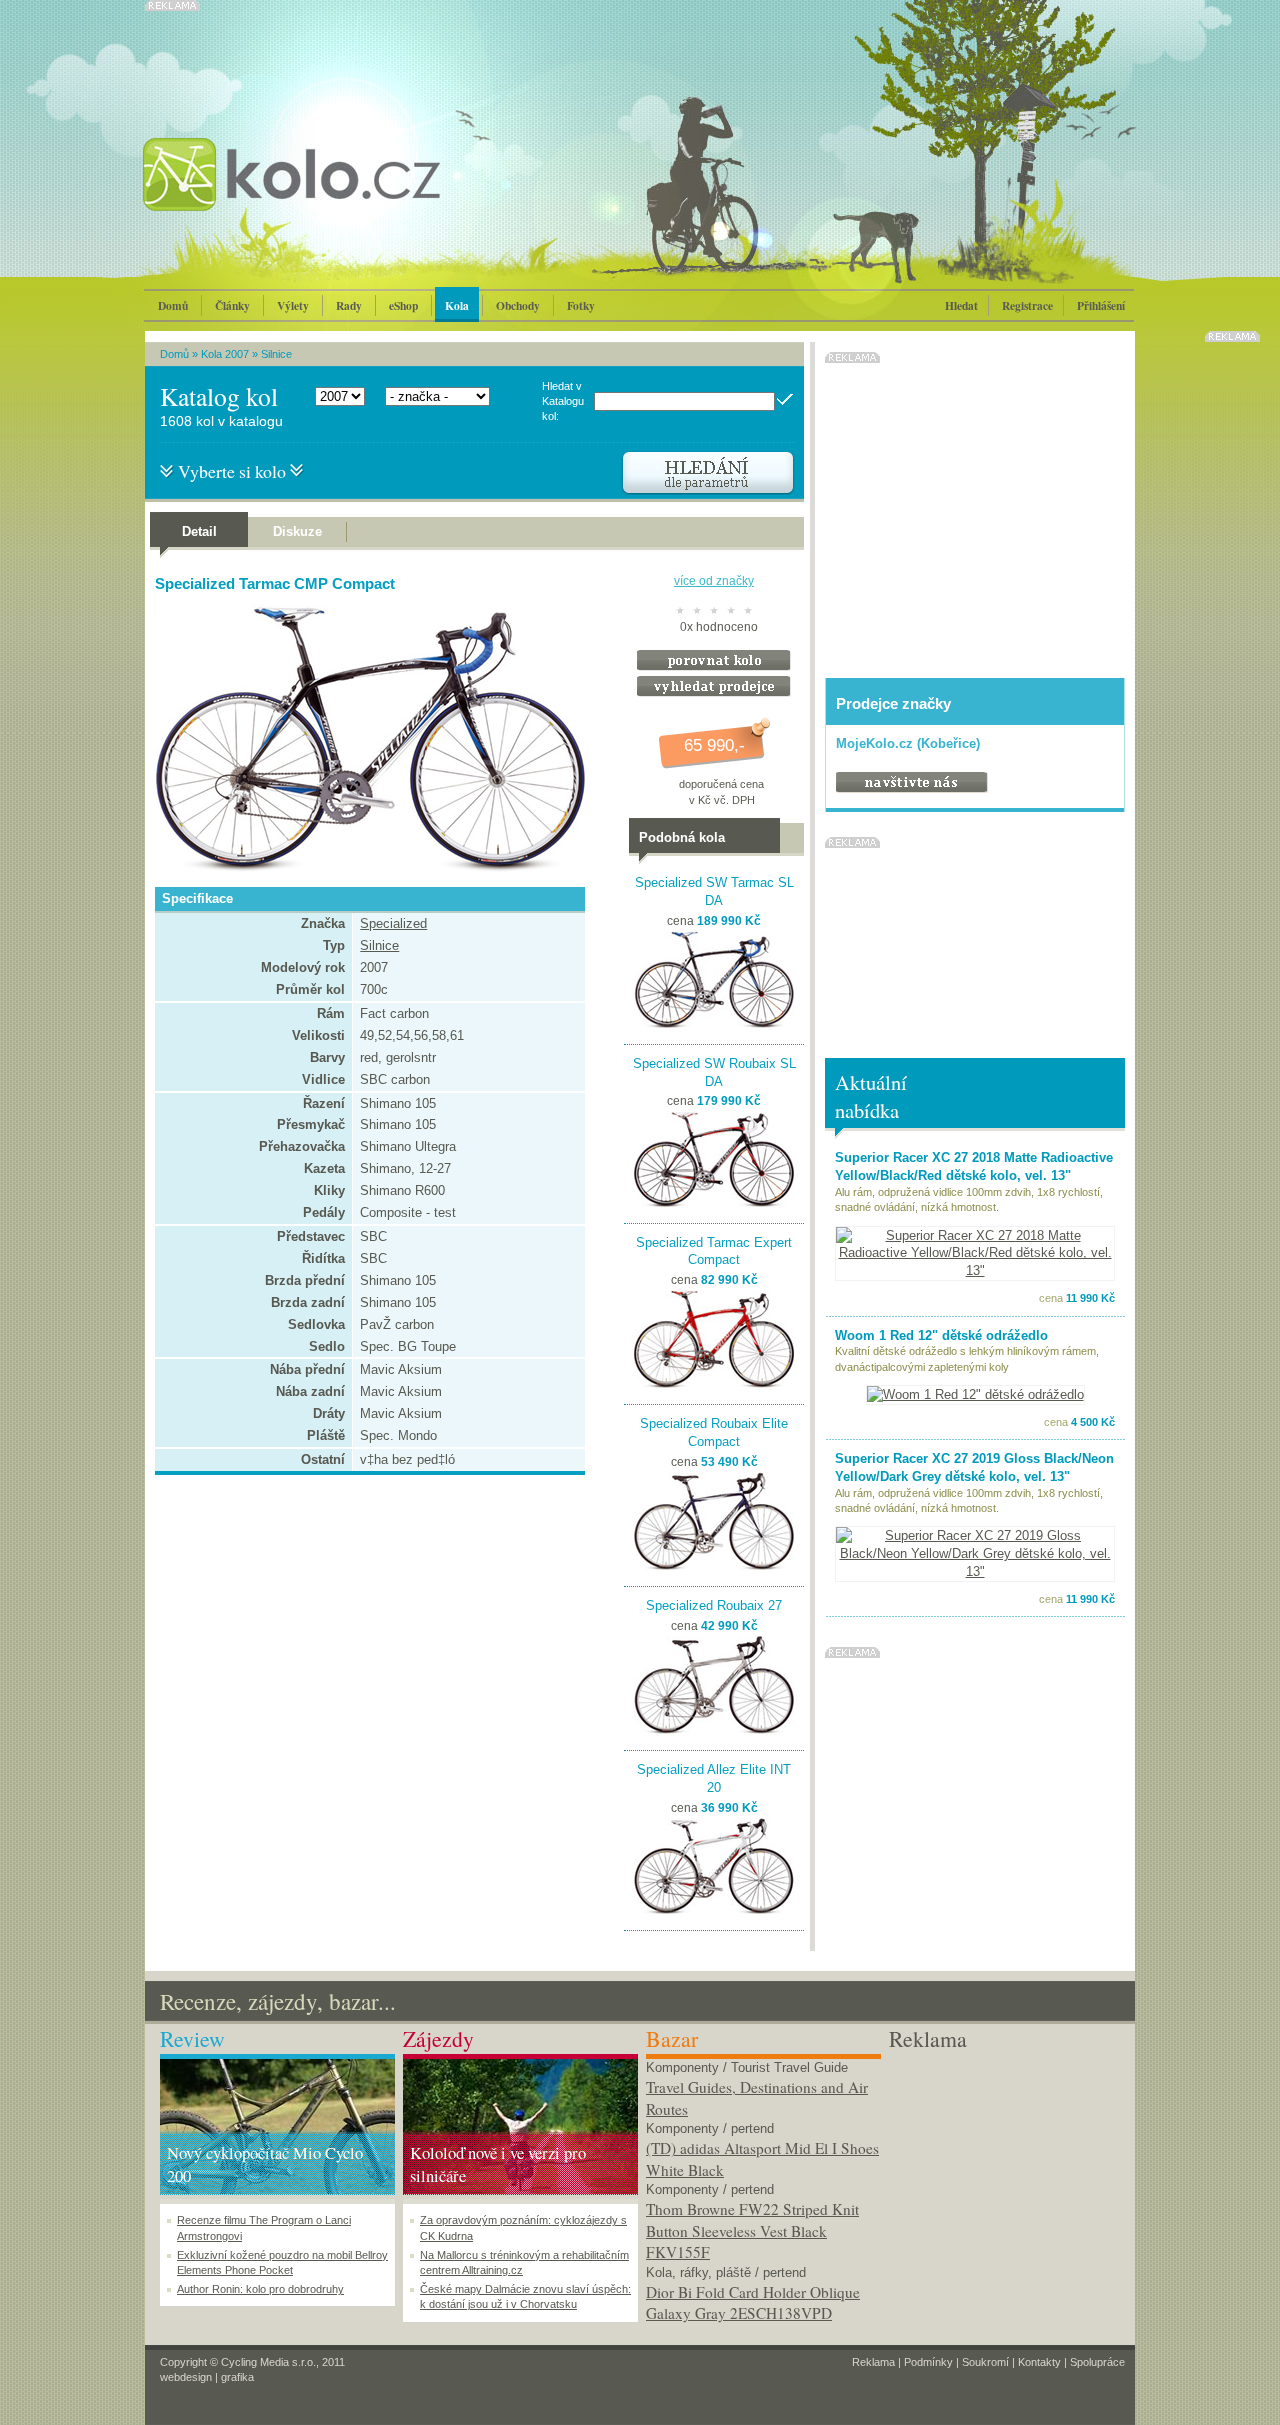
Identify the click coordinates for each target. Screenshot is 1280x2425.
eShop (403, 305)
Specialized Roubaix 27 (714, 1605)
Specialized (393, 923)
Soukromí (985, 2362)
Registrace (1027, 305)
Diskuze (297, 531)
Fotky (581, 305)
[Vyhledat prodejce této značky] (714, 692)
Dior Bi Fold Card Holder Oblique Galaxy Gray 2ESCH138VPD (753, 2303)
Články (232, 305)
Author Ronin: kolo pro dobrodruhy (260, 2289)
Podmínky (928, 2362)
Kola (457, 305)
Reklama (873, 2362)
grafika (237, 2377)
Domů (173, 305)
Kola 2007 (225, 354)
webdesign (186, 2377)
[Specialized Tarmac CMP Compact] (365, 868)
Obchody (518, 305)
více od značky (714, 581)
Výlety (293, 305)
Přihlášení (1101, 305)
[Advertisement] (1006, 2179)
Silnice (276, 354)
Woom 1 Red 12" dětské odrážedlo (941, 1335)
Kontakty (1039, 2362)
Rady (349, 305)
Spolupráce (1097, 2362)
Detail (199, 531)
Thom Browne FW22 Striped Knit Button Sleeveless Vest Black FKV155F (752, 2230)
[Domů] (345, 195)
